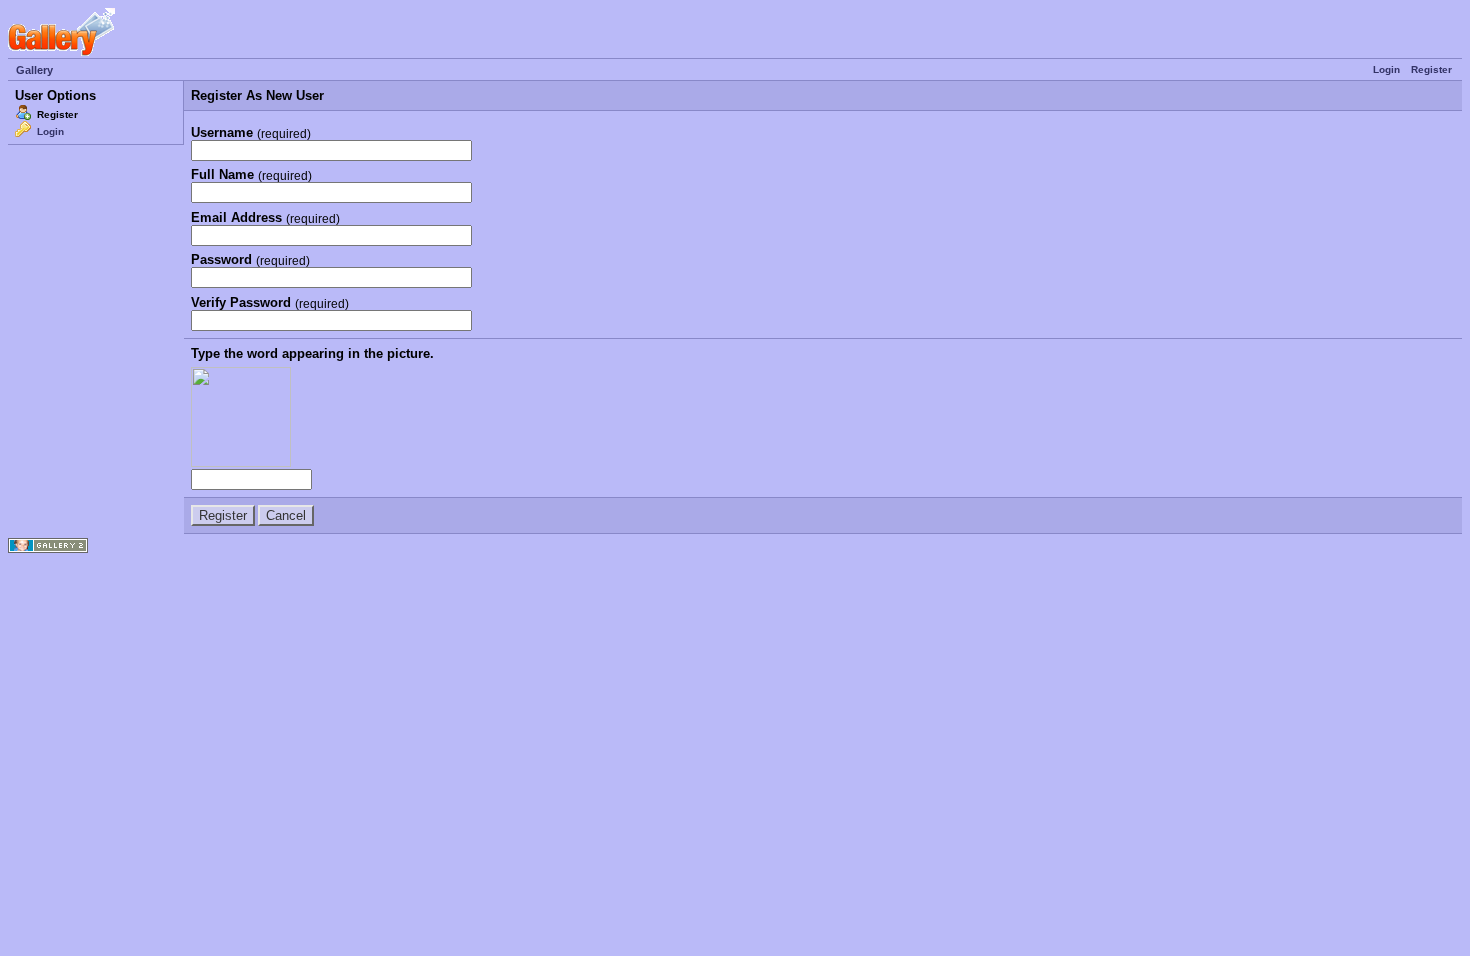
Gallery (34, 70)
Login (1386, 69)
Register (1431, 69)
